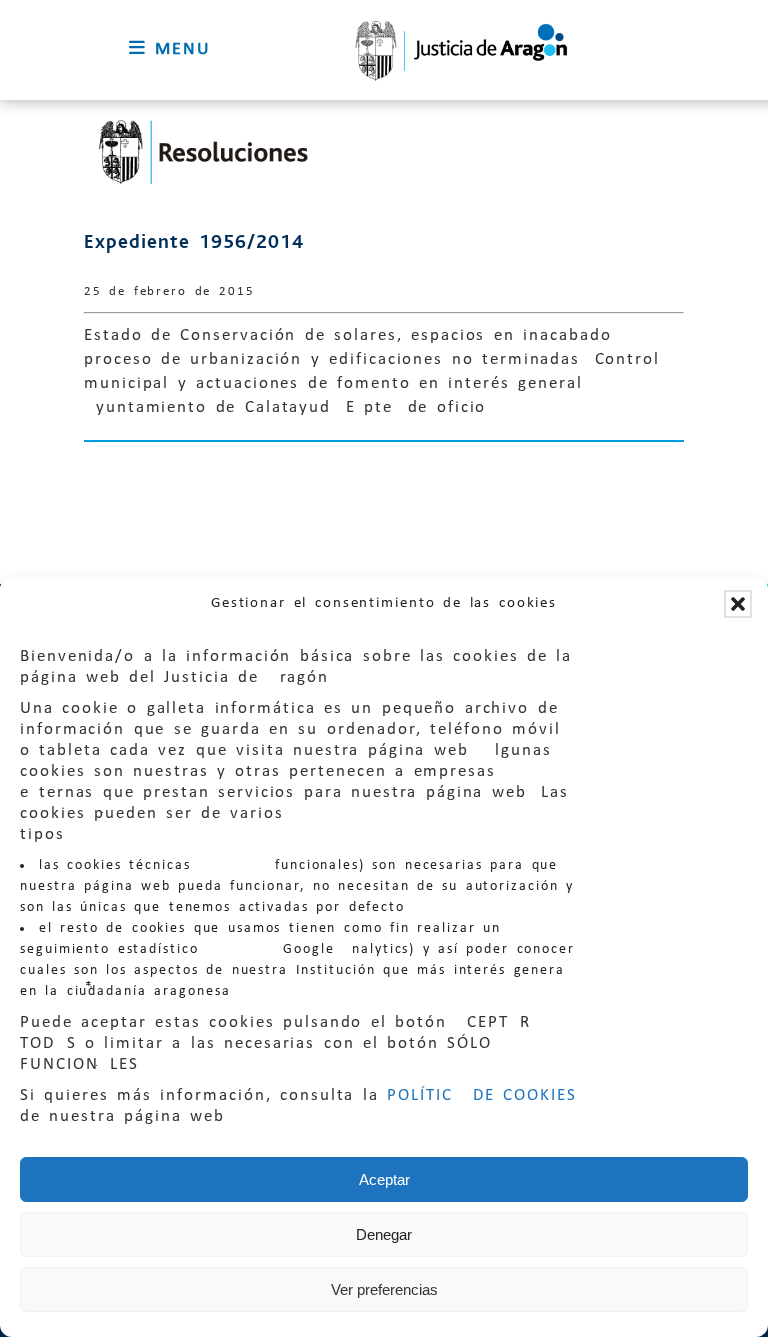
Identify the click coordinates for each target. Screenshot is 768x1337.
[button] (738, 604)
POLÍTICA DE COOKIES (482, 1095)
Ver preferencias (384, 1289)
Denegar (384, 1234)
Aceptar (384, 1179)
